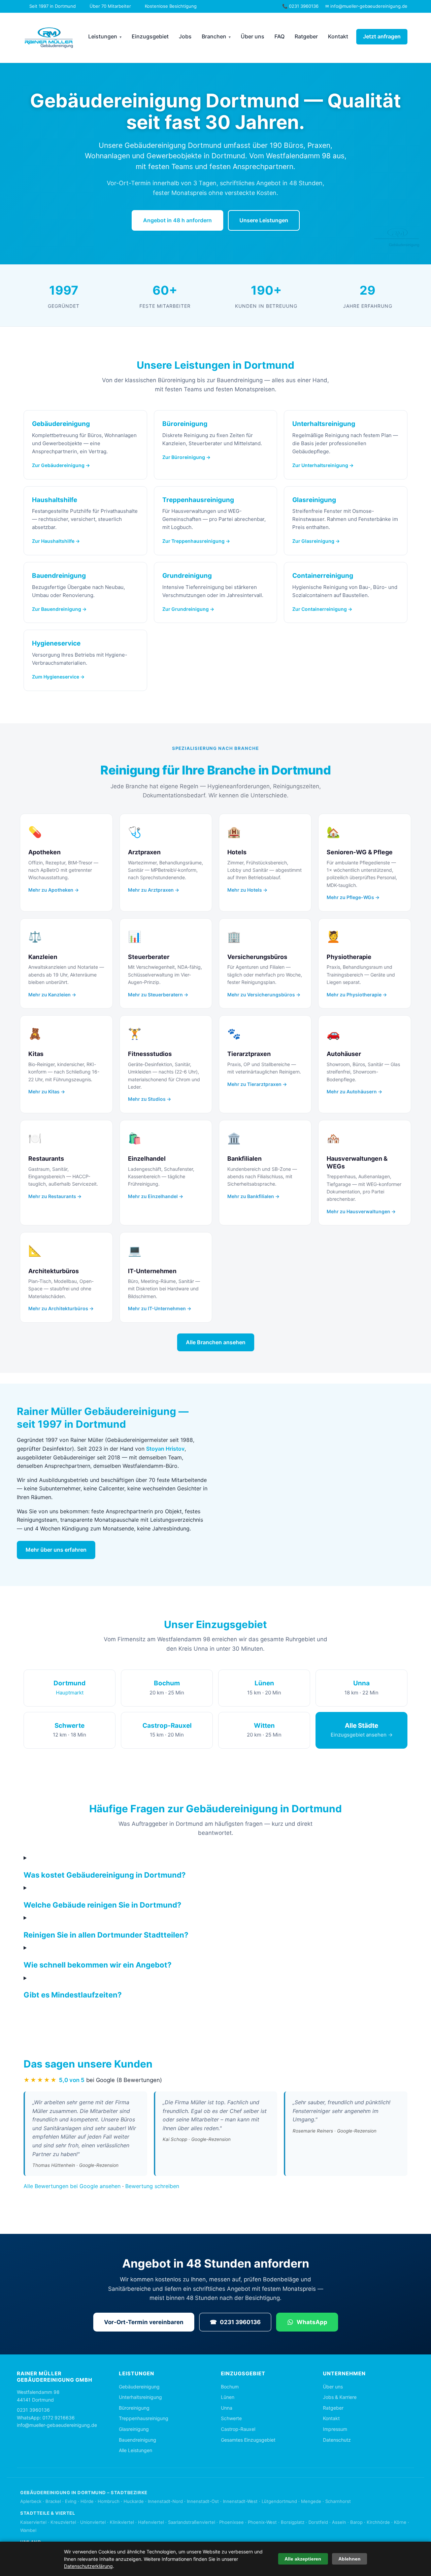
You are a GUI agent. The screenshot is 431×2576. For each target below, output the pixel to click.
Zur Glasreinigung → (316, 541)
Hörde (87, 2501)
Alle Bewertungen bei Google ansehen (72, 2186)
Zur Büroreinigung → (186, 457)
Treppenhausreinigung (144, 2418)
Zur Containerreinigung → (322, 609)
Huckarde (134, 2501)
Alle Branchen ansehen (216, 1342)
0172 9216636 (59, 2418)
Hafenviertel (151, 2522)
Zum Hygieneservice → (58, 677)
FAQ (279, 36)
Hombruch (109, 2501)
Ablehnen (350, 2559)
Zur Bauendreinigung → (59, 609)
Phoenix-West (262, 2522)
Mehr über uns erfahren (56, 1550)
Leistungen (103, 36)
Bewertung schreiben (152, 2186)
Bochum (230, 2387)
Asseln (339, 2522)
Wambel (28, 2530)
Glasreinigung (134, 2429)
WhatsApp (312, 2322)
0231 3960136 (235, 2322)
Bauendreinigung (138, 2440)
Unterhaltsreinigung (140, 2397)
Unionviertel (93, 2522)
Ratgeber (306, 36)
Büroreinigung (134, 2408)
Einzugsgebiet (150, 36)
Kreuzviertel (63, 2522)
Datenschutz (337, 2440)
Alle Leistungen (136, 2450)
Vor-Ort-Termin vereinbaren (144, 2322)
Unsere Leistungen (264, 220)
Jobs (185, 36)
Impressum (335, 2429)
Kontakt (338, 36)
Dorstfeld (318, 2522)
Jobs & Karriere (340, 2397)
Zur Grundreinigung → (188, 609)
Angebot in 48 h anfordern (177, 220)
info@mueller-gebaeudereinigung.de (57, 2425)
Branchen (214, 36)
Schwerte (231, 2418)
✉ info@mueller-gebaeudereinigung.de (366, 6)
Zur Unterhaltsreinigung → (323, 465)
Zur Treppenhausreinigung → (196, 541)
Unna (227, 2408)
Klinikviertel (122, 2522)
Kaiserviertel (33, 2522)
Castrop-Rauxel (238, 2429)
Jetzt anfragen (382, 36)
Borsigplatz (293, 2522)
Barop (356, 2522)
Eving (71, 2501)
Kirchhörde (378, 2522)
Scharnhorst (338, 2501)
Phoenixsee (231, 2522)
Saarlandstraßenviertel (192, 2522)
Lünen (228, 2397)
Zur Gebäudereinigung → (61, 465)
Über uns (253, 36)
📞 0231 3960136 (300, 6)
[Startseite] (49, 38)
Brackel (53, 2501)
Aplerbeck (31, 2501)
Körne (400, 2522)
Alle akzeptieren (303, 2559)
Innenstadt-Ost (203, 2501)
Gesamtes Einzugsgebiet (248, 2440)
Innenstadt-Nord (165, 2501)
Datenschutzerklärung (88, 2566)
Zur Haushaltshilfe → (56, 541)
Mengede (311, 2501)
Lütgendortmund (279, 2501)
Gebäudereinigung (139, 2387)
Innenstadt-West (240, 2501)
